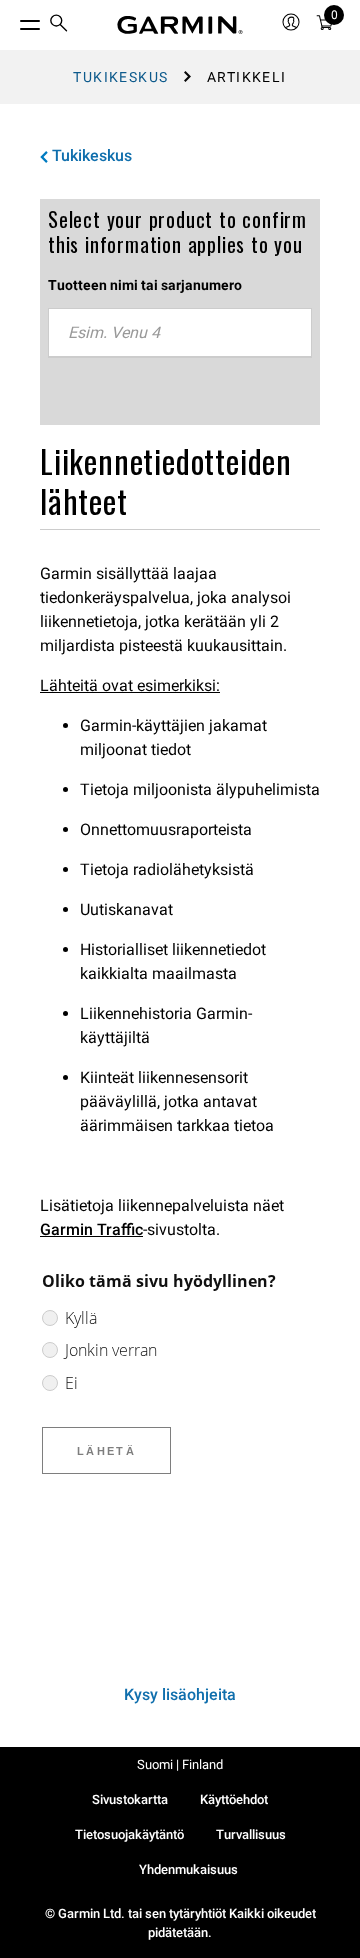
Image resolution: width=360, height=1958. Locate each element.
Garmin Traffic (91, 1229)
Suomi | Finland (180, 1764)
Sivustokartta (130, 1799)
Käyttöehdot (234, 1799)
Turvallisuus (251, 1834)
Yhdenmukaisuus (188, 1869)
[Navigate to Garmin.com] (180, 25)
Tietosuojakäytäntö (129, 1834)
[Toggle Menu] (12, 20)
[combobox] (180, 333)
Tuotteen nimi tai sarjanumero (145, 285)
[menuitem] (59, 25)
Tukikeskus (120, 77)
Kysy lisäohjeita (180, 1694)
